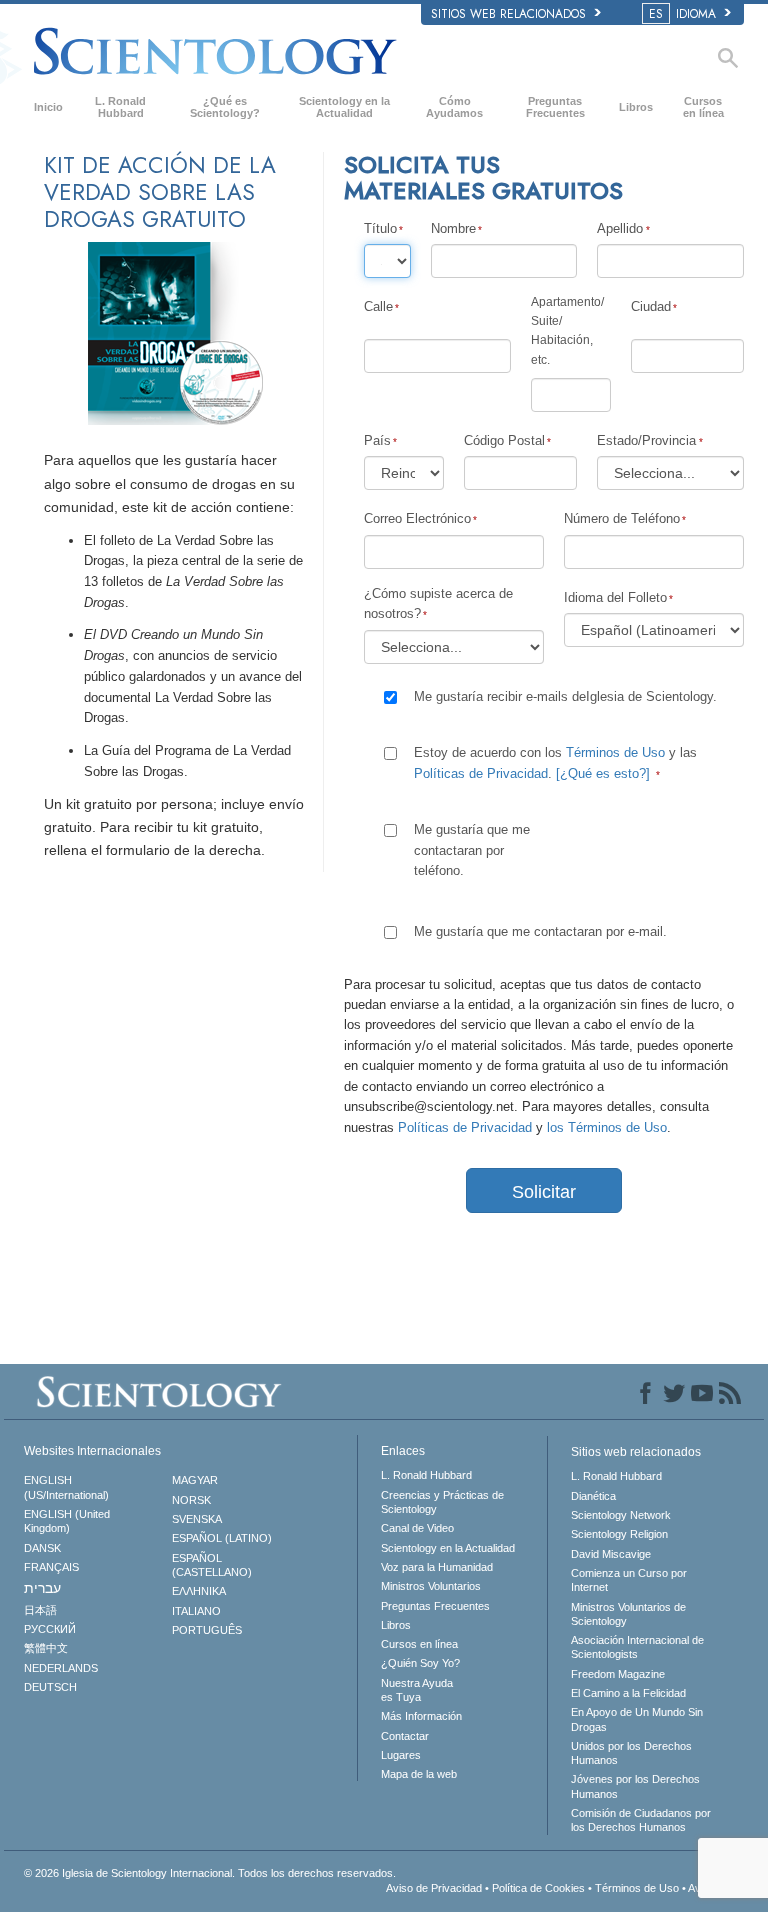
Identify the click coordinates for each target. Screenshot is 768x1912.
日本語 (40, 1610)
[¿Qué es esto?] (603, 773)
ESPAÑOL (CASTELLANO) (212, 1565)
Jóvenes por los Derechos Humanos (635, 1786)
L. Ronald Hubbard (120, 107)
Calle (378, 306)
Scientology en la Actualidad (344, 107)
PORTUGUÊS (207, 1630)
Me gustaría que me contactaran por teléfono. (472, 850)
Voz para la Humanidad (437, 1567)
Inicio (48, 107)
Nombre (453, 228)
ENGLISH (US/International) (66, 1487)
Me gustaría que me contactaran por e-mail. (540, 931)
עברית (42, 1588)
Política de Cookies (538, 1888)
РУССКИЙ (50, 1629)
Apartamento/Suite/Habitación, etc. (567, 331)
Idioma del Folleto (615, 597)
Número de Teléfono (622, 518)
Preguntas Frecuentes (555, 107)
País (377, 440)
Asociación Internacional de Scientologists (637, 1647)
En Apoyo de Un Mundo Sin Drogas (637, 1719)
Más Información (421, 1716)
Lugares (401, 1755)
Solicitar (544, 1192)
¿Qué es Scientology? (225, 107)
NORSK (191, 1500)
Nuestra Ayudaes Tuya (417, 1690)
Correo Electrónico (417, 518)
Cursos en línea (703, 107)
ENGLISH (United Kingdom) (67, 1521)
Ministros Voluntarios (431, 1586)
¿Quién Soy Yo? (420, 1663)
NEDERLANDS (61, 1668)
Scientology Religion (619, 1534)
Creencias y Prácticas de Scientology (442, 1502)
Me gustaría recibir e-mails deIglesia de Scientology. (565, 696)
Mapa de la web (419, 1774)
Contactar (405, 1736)
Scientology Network (621, 1515)
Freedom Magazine (618, 1674)
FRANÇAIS (51, 1567)
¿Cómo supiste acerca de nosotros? (438, 603)
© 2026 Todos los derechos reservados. (210, 1873)
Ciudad (651, 306)
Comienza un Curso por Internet (629, 1580)
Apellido (620, 228)
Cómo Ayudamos (454, 107)
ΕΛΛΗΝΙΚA (199, 1591)
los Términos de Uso (607, 1127)
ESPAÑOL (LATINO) (222, 1538)
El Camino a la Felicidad (628, 1693)
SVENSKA (197, 1519)
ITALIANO (196, 1611)
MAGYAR (195, 1480)
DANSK (42, 1548)
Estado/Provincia (646, 440)
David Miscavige (611, 1554)
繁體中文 (46, 1648)
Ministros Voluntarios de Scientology (628, 1614)
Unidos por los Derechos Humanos (631, 1753)
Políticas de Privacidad (481, 773)
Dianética (593, 1496)
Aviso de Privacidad (434, 1888)
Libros (636, 107)
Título (380, 228)
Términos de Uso (615, 752)
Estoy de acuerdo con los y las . (555, 762)
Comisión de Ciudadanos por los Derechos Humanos (641, 1820)
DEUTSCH (50, 1687)
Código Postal (504, 440)
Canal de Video (417, 1528)
